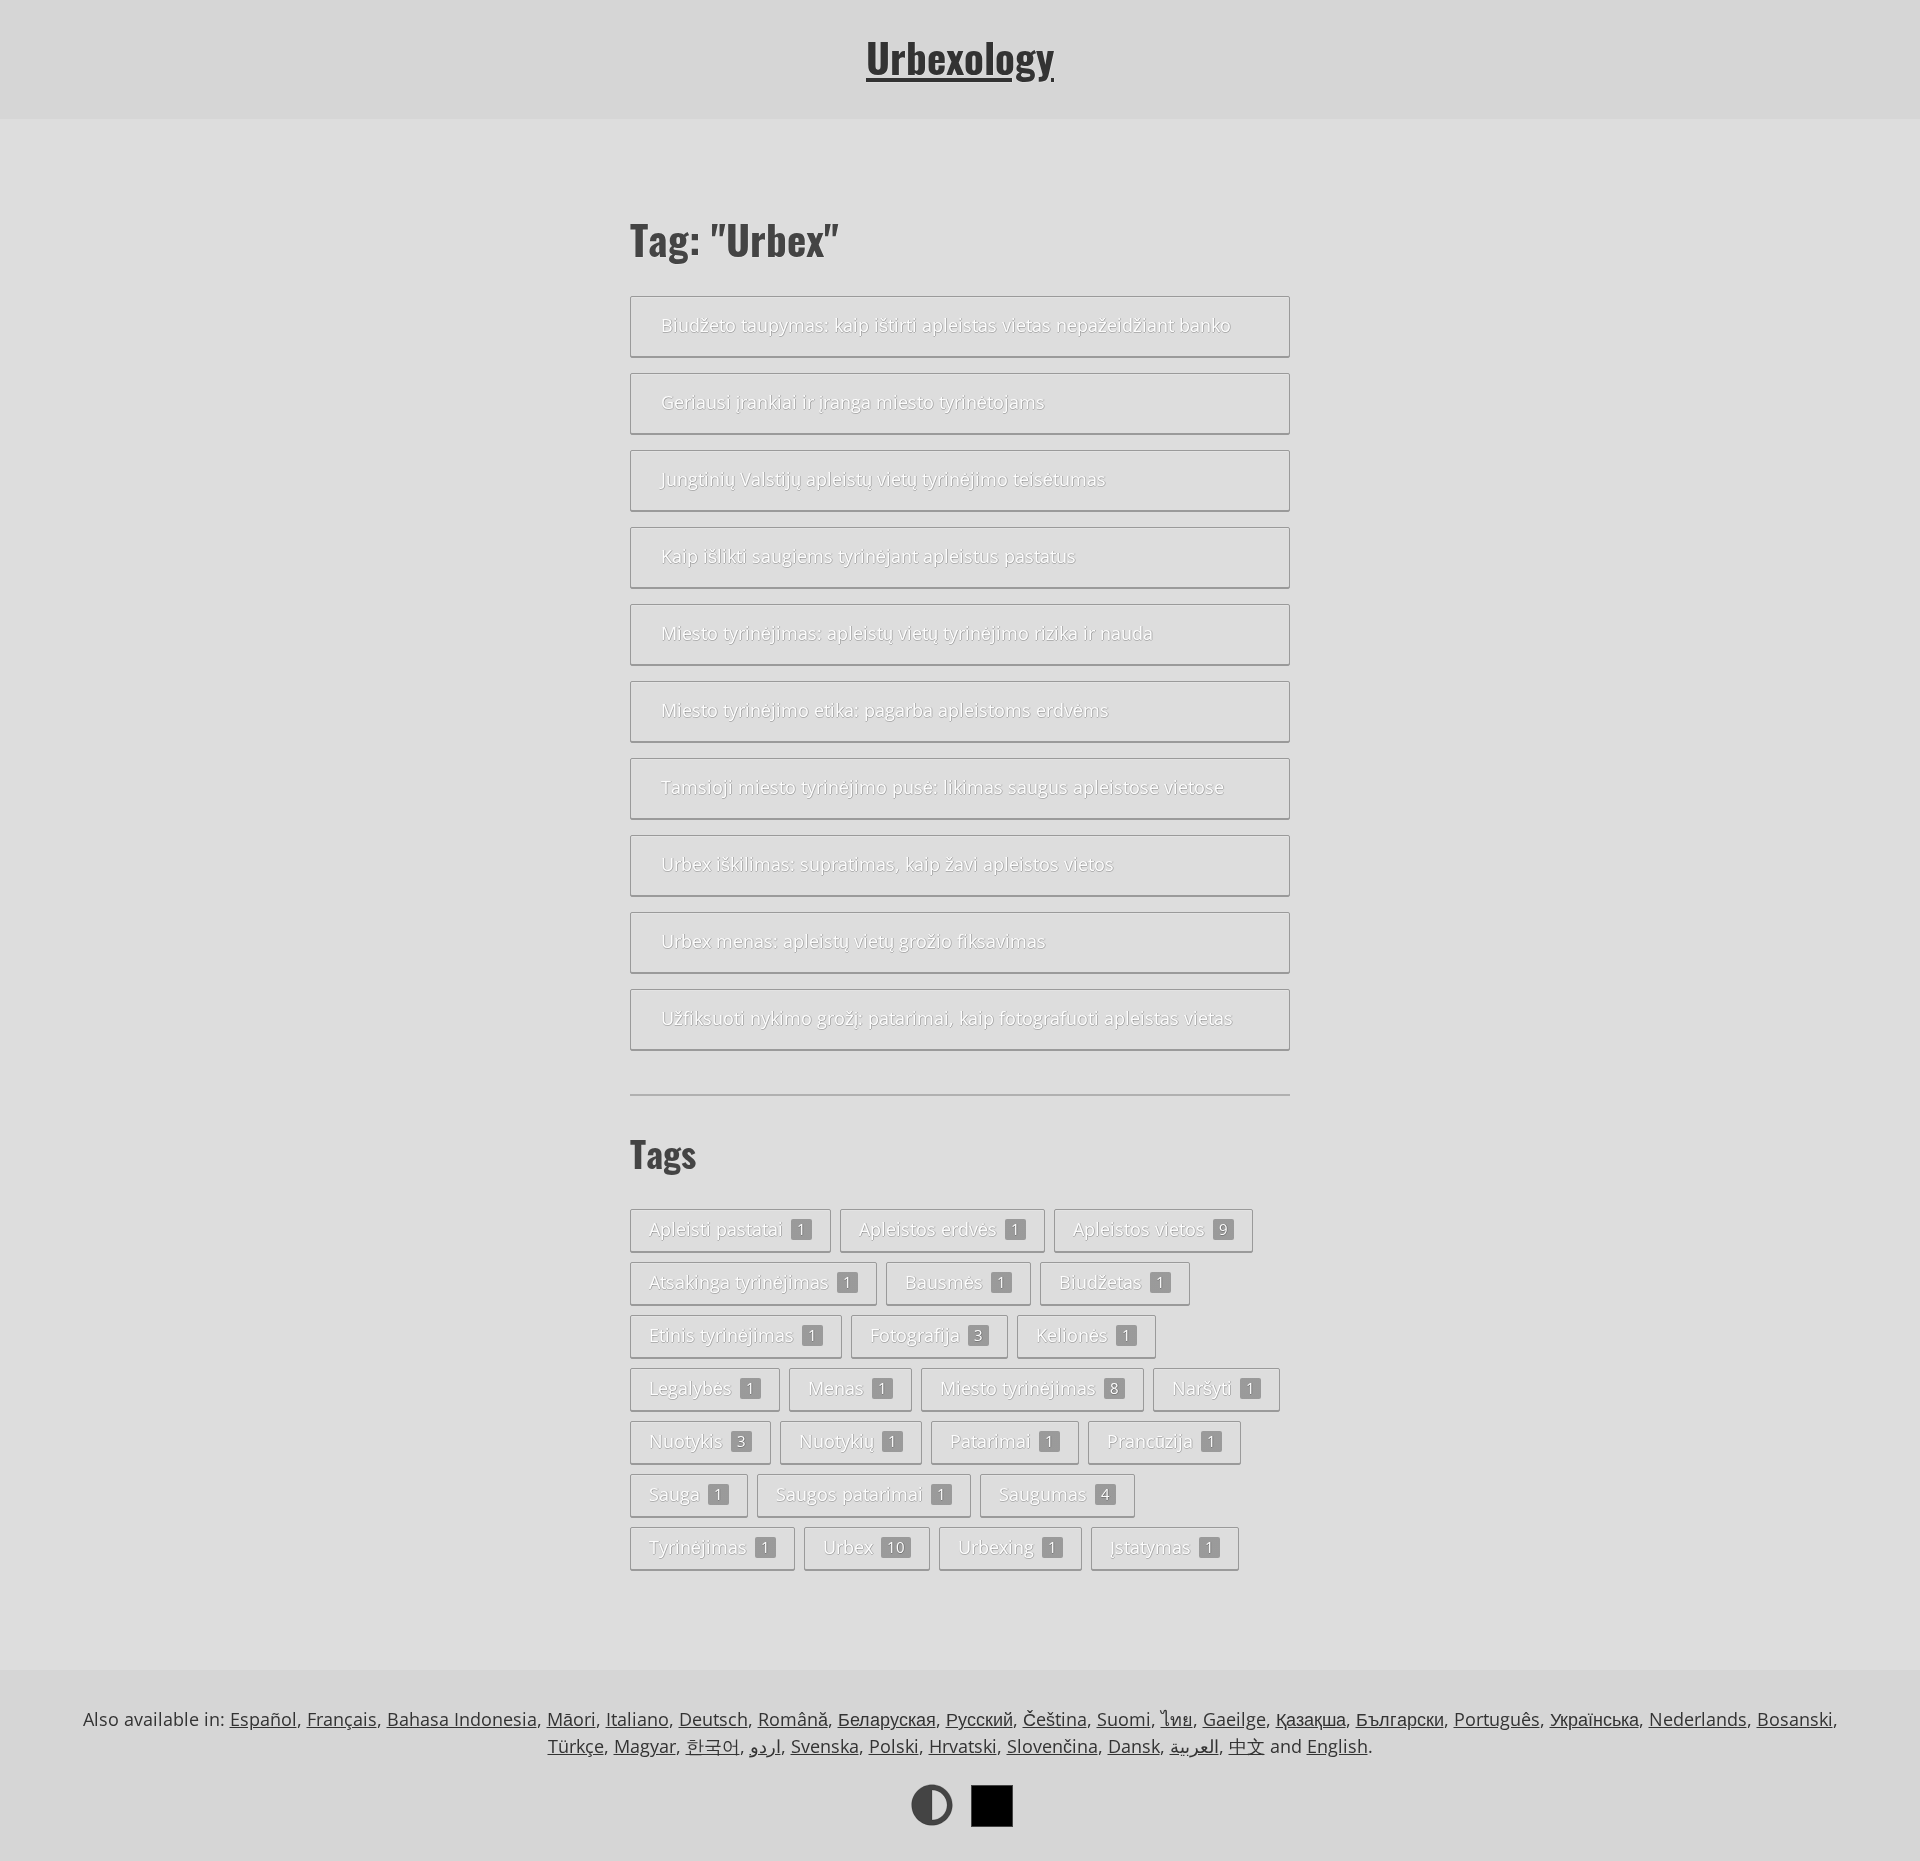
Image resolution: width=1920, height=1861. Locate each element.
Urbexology (960, 57)
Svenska (825, 1746)
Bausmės (955, 1282)
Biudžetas (1112, 1282)
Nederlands (1698, 1719)
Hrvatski (963, 1746)
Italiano (637, 1719)
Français (342, 1719)
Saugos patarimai (861, 1494)
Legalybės (702, 1388)
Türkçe (576, 1746)
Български (1400, 1719)
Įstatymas (1162, 1547)
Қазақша (1311, 1719)
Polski (894, 1746)
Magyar (645, 1746)
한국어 (713, 1746)
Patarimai (1002, 1441)
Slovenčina (1052, 1746)
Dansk (1134, 1746)
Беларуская (887, 1719)
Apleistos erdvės (939, 1229)
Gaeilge (1234, 1719)
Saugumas (1054, 1494)
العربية (1194, 1746)
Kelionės (1083, 1335)
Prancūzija (1161, 1441)
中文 (1247, 1746)
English (1337, 1746)
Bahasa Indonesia (462, 1719)
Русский (979, 1719)
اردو (765, 1746)
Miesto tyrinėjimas (1029, 1388)
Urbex (864, 1547)
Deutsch (713, 1719)
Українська (1594, 1719)
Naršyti (1213, 1388)
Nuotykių (848, 1441)
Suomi (1124, 1719)
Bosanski (1795, 1719)
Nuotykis (697, 1441)
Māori (571, 1719)
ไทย (1177, 1719)
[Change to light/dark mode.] (932, 1805)
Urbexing (1007, 1547)
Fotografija (926, 1335)
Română (793, 1719)
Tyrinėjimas (709, 1547)
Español (263, 1719)
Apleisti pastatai (727, 1229)
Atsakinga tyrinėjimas (750, 1282)
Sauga (686, 1494)
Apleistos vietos (1150, 1229)
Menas (847, 1388)
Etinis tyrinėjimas (733, 1335)
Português (1497, 1719)
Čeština (1055, 1719)
